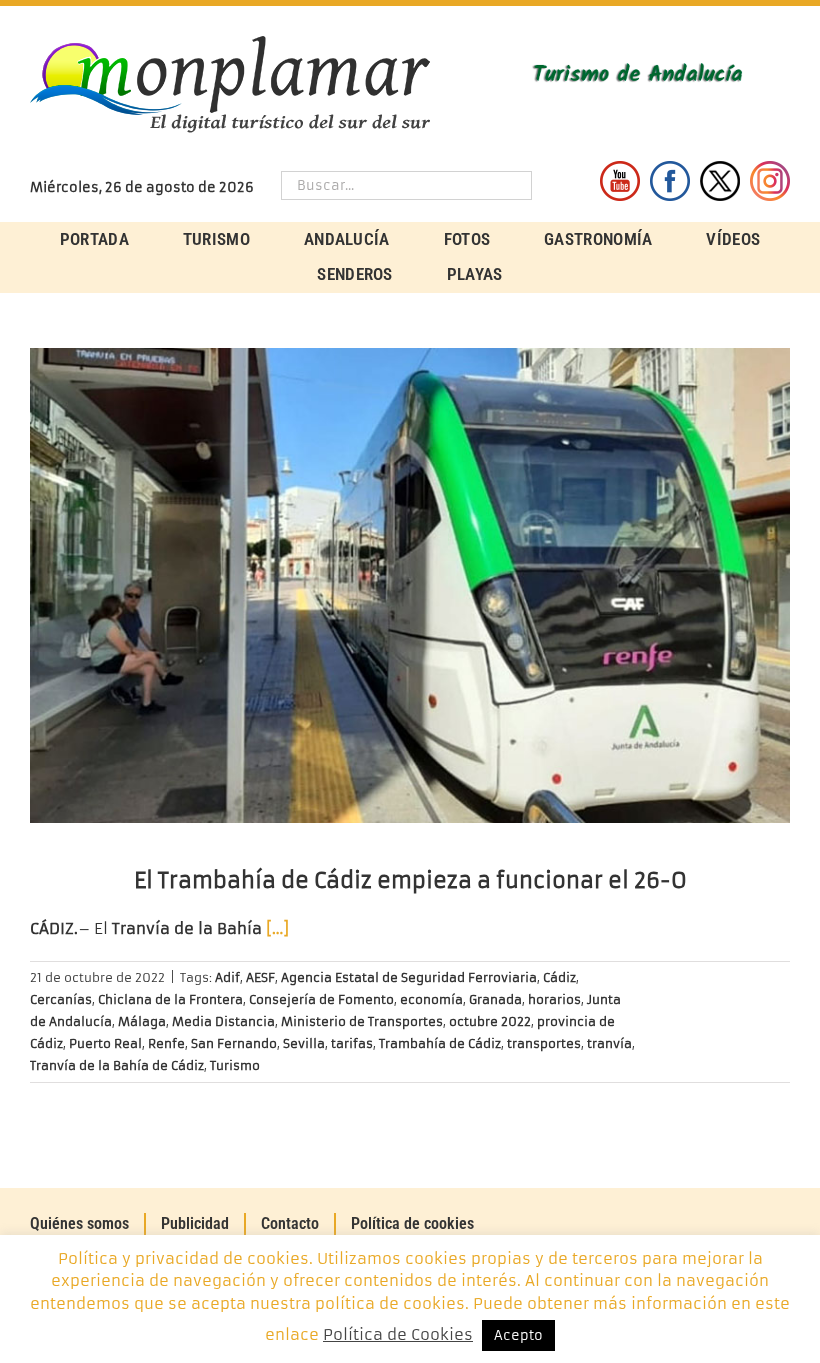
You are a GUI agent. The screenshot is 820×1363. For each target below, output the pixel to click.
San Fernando (234, 1043)
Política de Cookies (398, 1334)
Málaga (142, 1021)
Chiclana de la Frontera (170, 999)
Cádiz (559, 977)
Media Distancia (223, 1021)
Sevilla (304, 1043)
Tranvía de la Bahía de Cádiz (117, 1065)
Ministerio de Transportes (362, 1021)
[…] (277, 928)
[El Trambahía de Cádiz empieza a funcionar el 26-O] (410, 585)
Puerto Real (105, 1043)
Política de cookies (412, 1223)
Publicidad (195, 1223)
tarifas (352, 1043)
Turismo (235, 1065)
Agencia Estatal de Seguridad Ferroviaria (409, 977)
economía (431, 999)
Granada (495, 999)
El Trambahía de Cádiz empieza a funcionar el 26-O (410, 880)
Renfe (166, 1043)
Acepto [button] (518, 1335)
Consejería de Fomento (321, 999)
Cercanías (61, 999)
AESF (260, 977)
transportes (544, 1043)
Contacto (290, 1223)
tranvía (609, 1043)
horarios (554, 999)
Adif (227, 977)
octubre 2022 (490, 1021)
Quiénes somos (79, 1223)
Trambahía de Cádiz (440, 1043)
